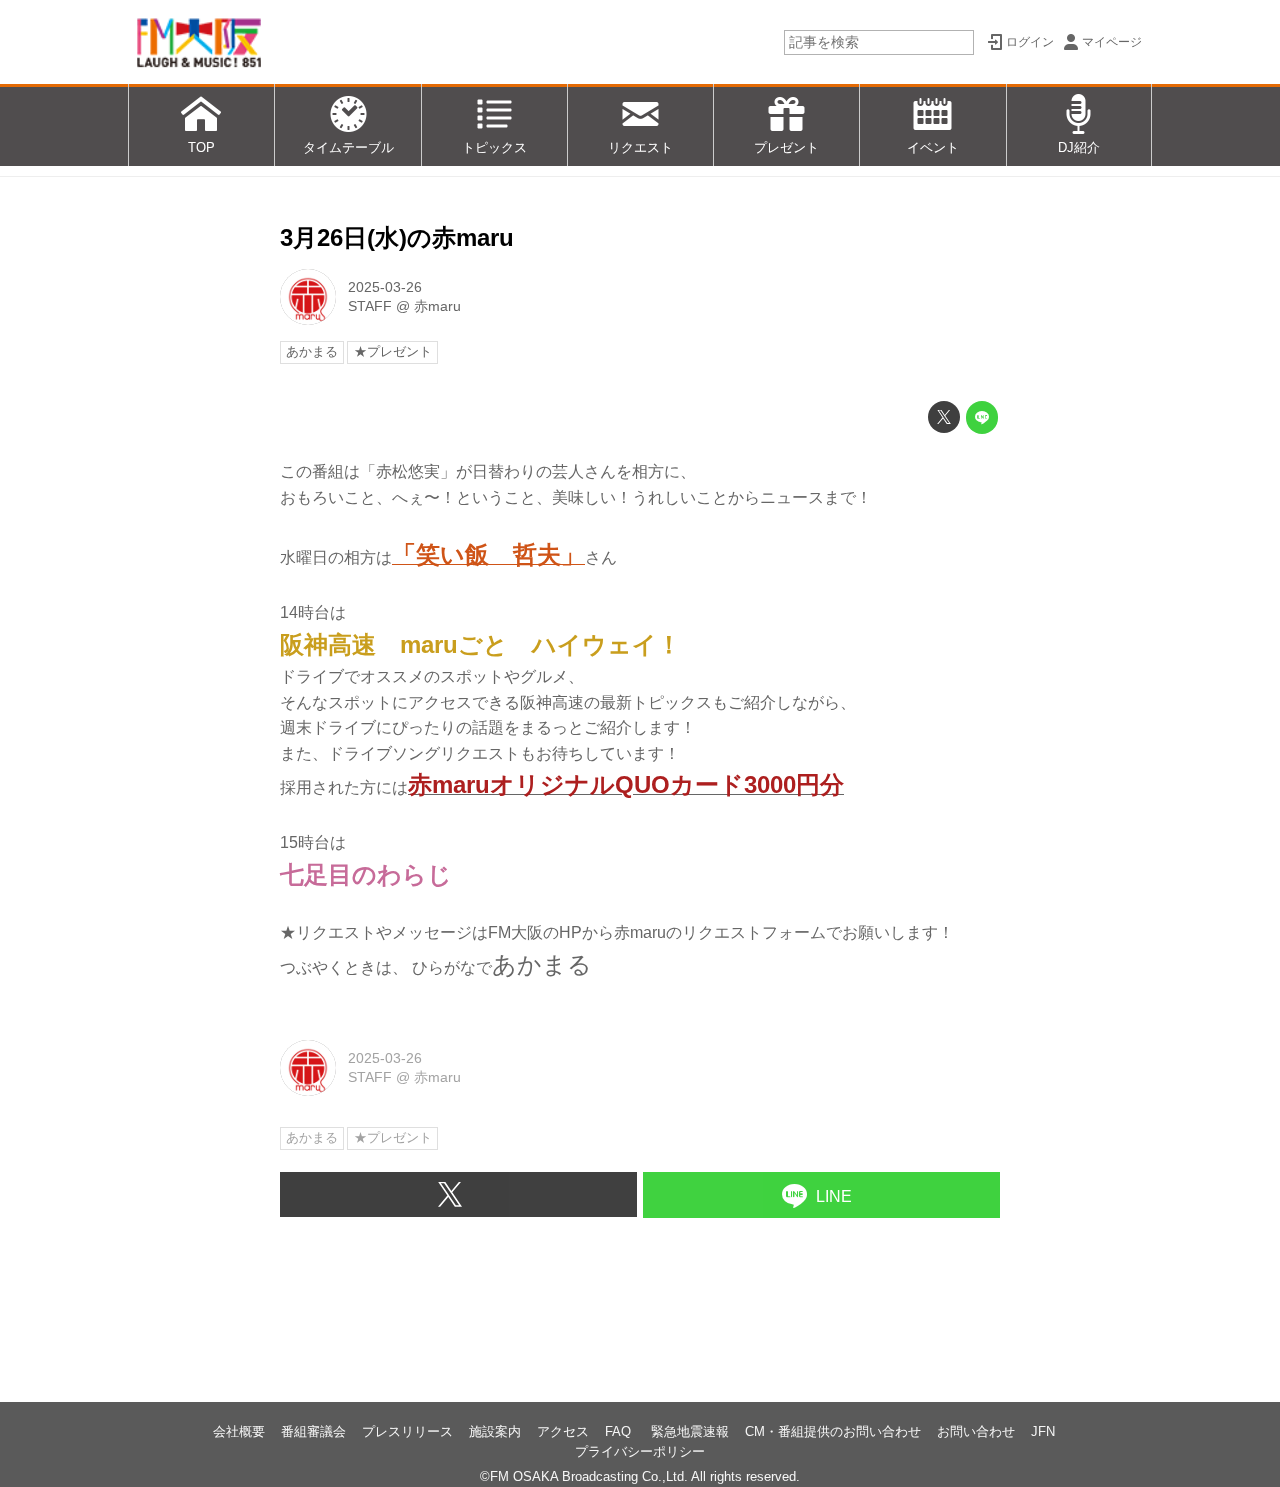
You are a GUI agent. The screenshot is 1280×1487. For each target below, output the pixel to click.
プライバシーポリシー (640, 1451)
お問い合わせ (976, 1431)
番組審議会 (313, 1431)
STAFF (370, 306)
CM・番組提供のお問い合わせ (833, 1431)
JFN (1043, 1431)
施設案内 (495, 1431)
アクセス (563, 1431)
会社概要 (239, 1431)
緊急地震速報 (690, 1431)
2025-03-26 (385, 287)
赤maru (437, 306)
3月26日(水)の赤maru (397, 237)
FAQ (620, 1431)
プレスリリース (407, 1431)
